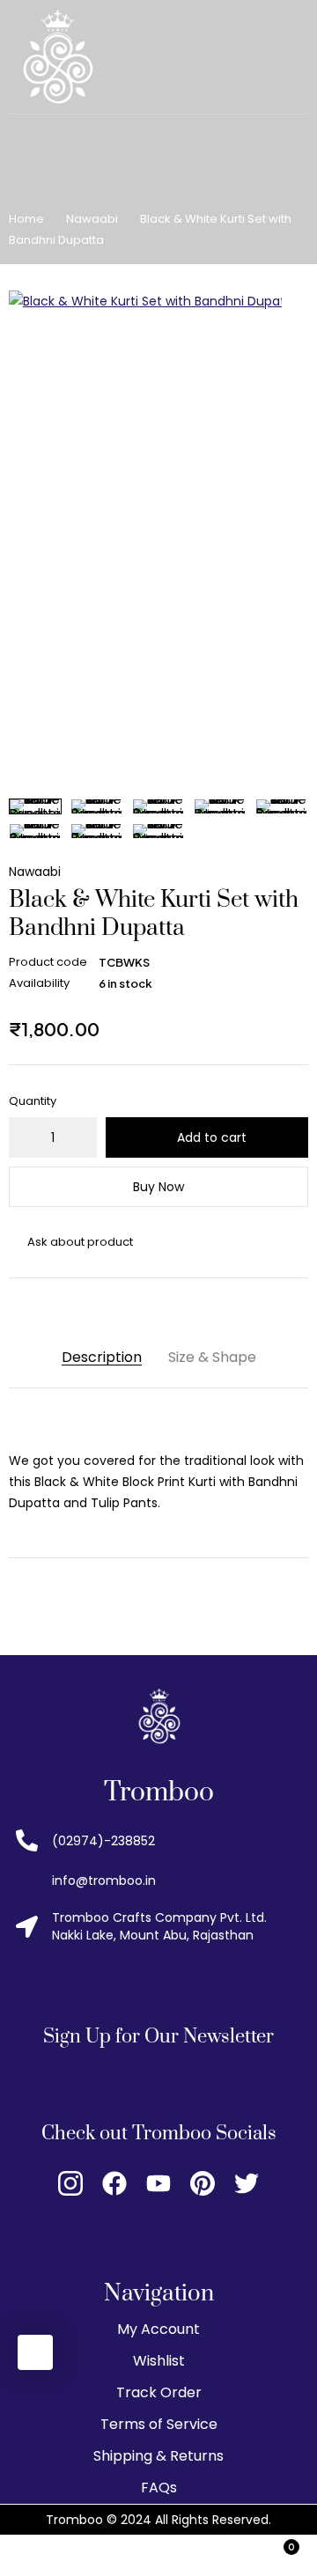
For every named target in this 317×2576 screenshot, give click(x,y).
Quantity (33, 1101)
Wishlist (159, 2361)
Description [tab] (102, 1357)
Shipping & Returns (158, 2456)
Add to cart (212, 1137)
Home (26, 219)
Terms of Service (159, 2424)
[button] (295, 304)
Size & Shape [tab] (212, 1357)
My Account (158, 2329)
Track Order (159, 2392)
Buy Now (158, 1187)
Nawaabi (92, 219)
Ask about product (80, 1242)
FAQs (159, 2488)
